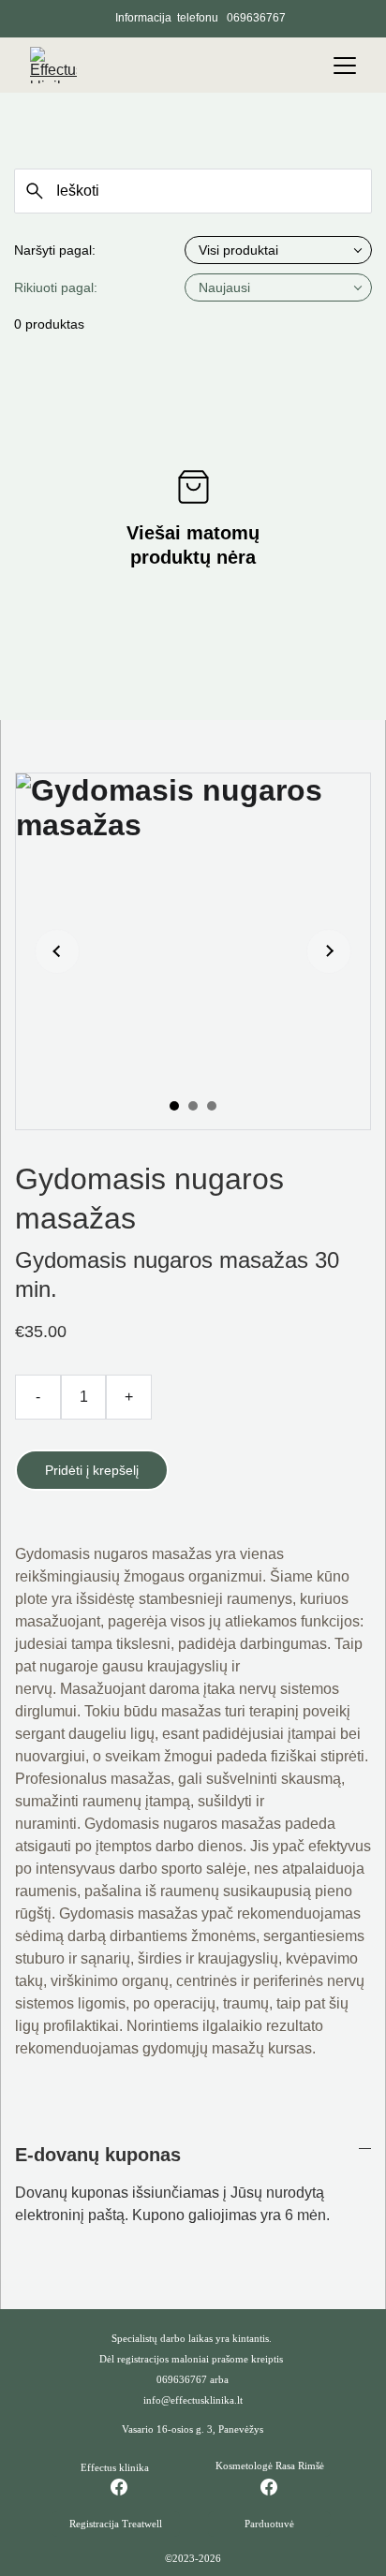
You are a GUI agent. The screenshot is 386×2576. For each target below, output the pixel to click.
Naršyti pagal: (55, 250)
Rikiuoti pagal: (56, 287)
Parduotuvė (269, 2524)
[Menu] (345, 66)
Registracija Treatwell (116, 2524)
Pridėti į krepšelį (92, 1470)
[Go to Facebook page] (128, 2487)
